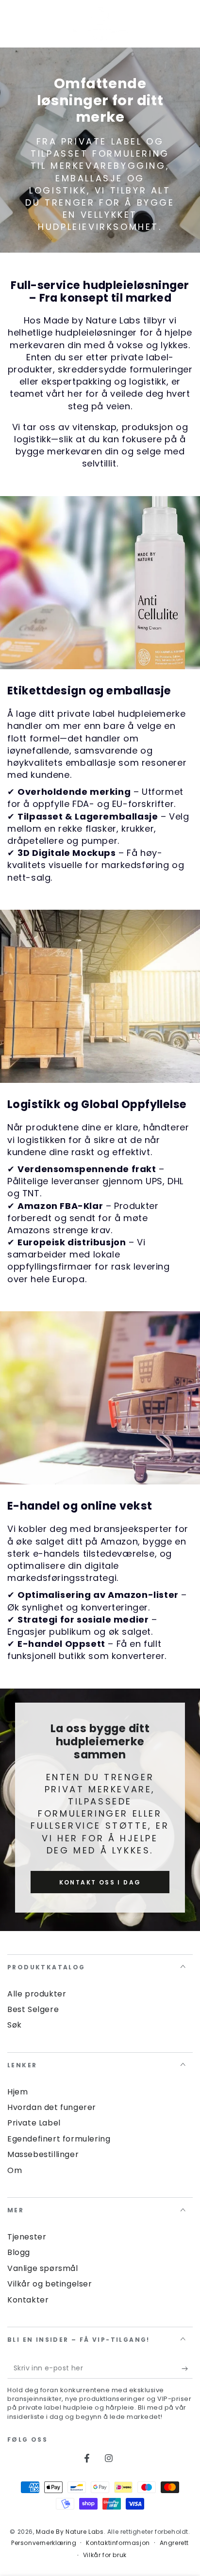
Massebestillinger (43, 2154)
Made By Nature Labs (70, 2532)
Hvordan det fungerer (52, 2107)
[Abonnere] (187, 2369)
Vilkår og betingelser (50, 2284)
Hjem (17, 2092)
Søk (15, 2025)
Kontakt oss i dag (100, 1882)
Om (15, 2170)
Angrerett (174, 2543)
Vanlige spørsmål (43, 2268)
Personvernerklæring (44, 2543)
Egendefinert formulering (59, 2139)
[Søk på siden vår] (187, 24)
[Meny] (13, 24)
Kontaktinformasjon (118, 2543)
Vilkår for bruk (105, 2555)
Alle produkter (37, 1994)
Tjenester (27, 2237)
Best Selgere (33, 2009)
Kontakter (28, 2300)
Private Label (34, 2123)
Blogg (19, 2252)
